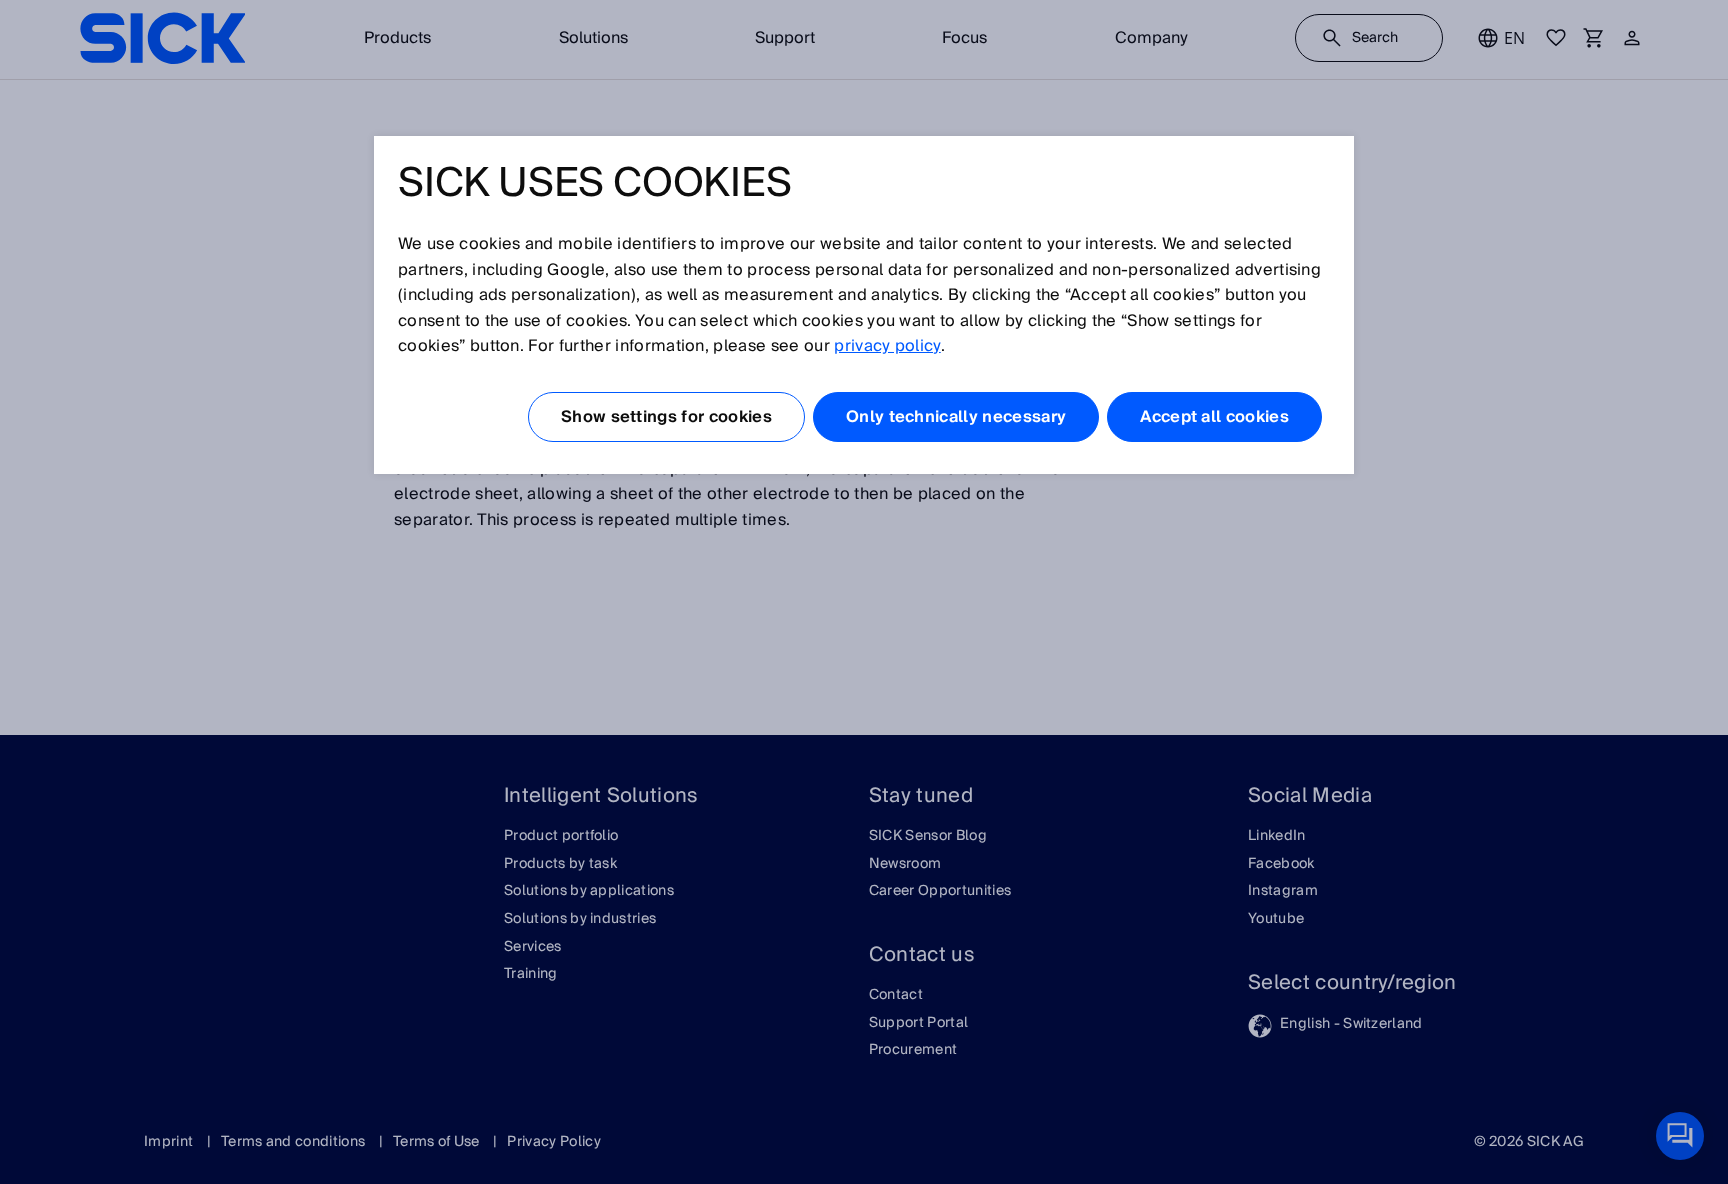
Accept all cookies (1214, 417)
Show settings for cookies (666, 417)
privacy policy (887, 346)
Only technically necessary (956, 417)
